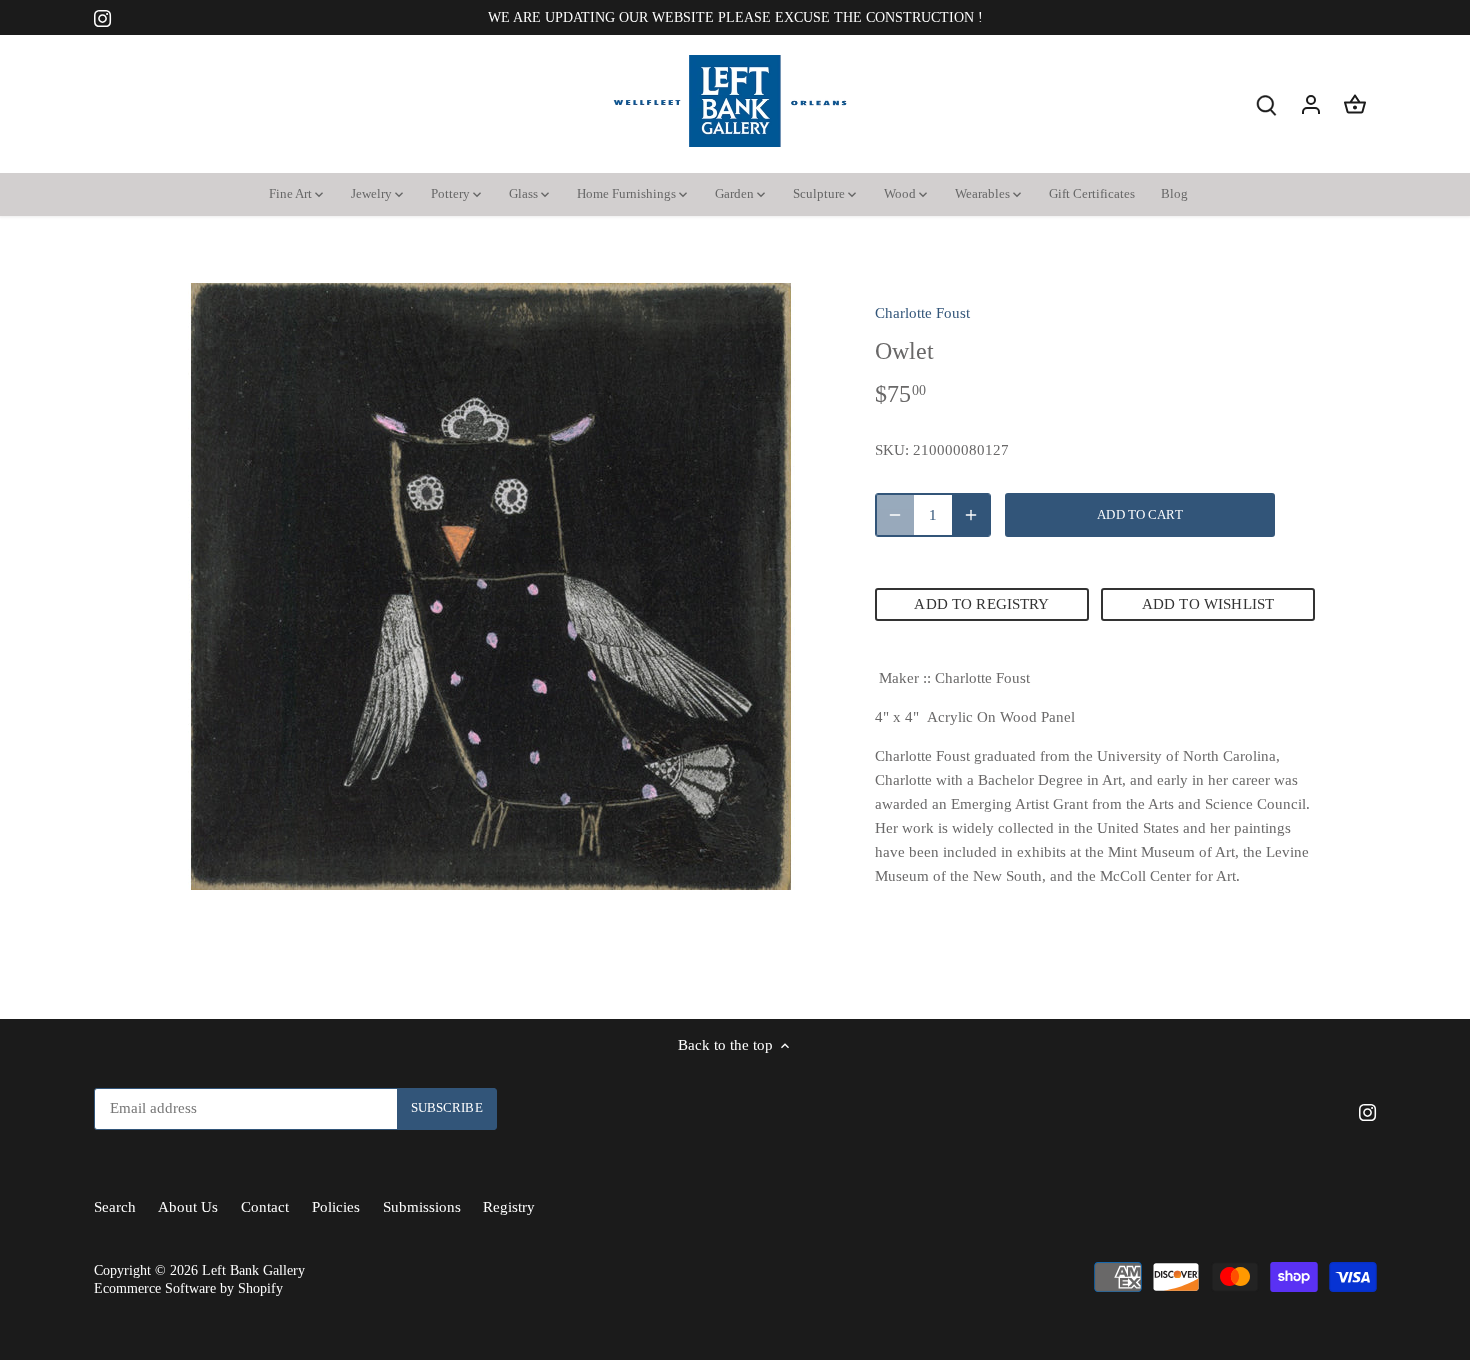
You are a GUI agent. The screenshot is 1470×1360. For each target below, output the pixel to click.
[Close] (1402, 971)
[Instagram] (1182, 1262)
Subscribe (1333, 1201)
